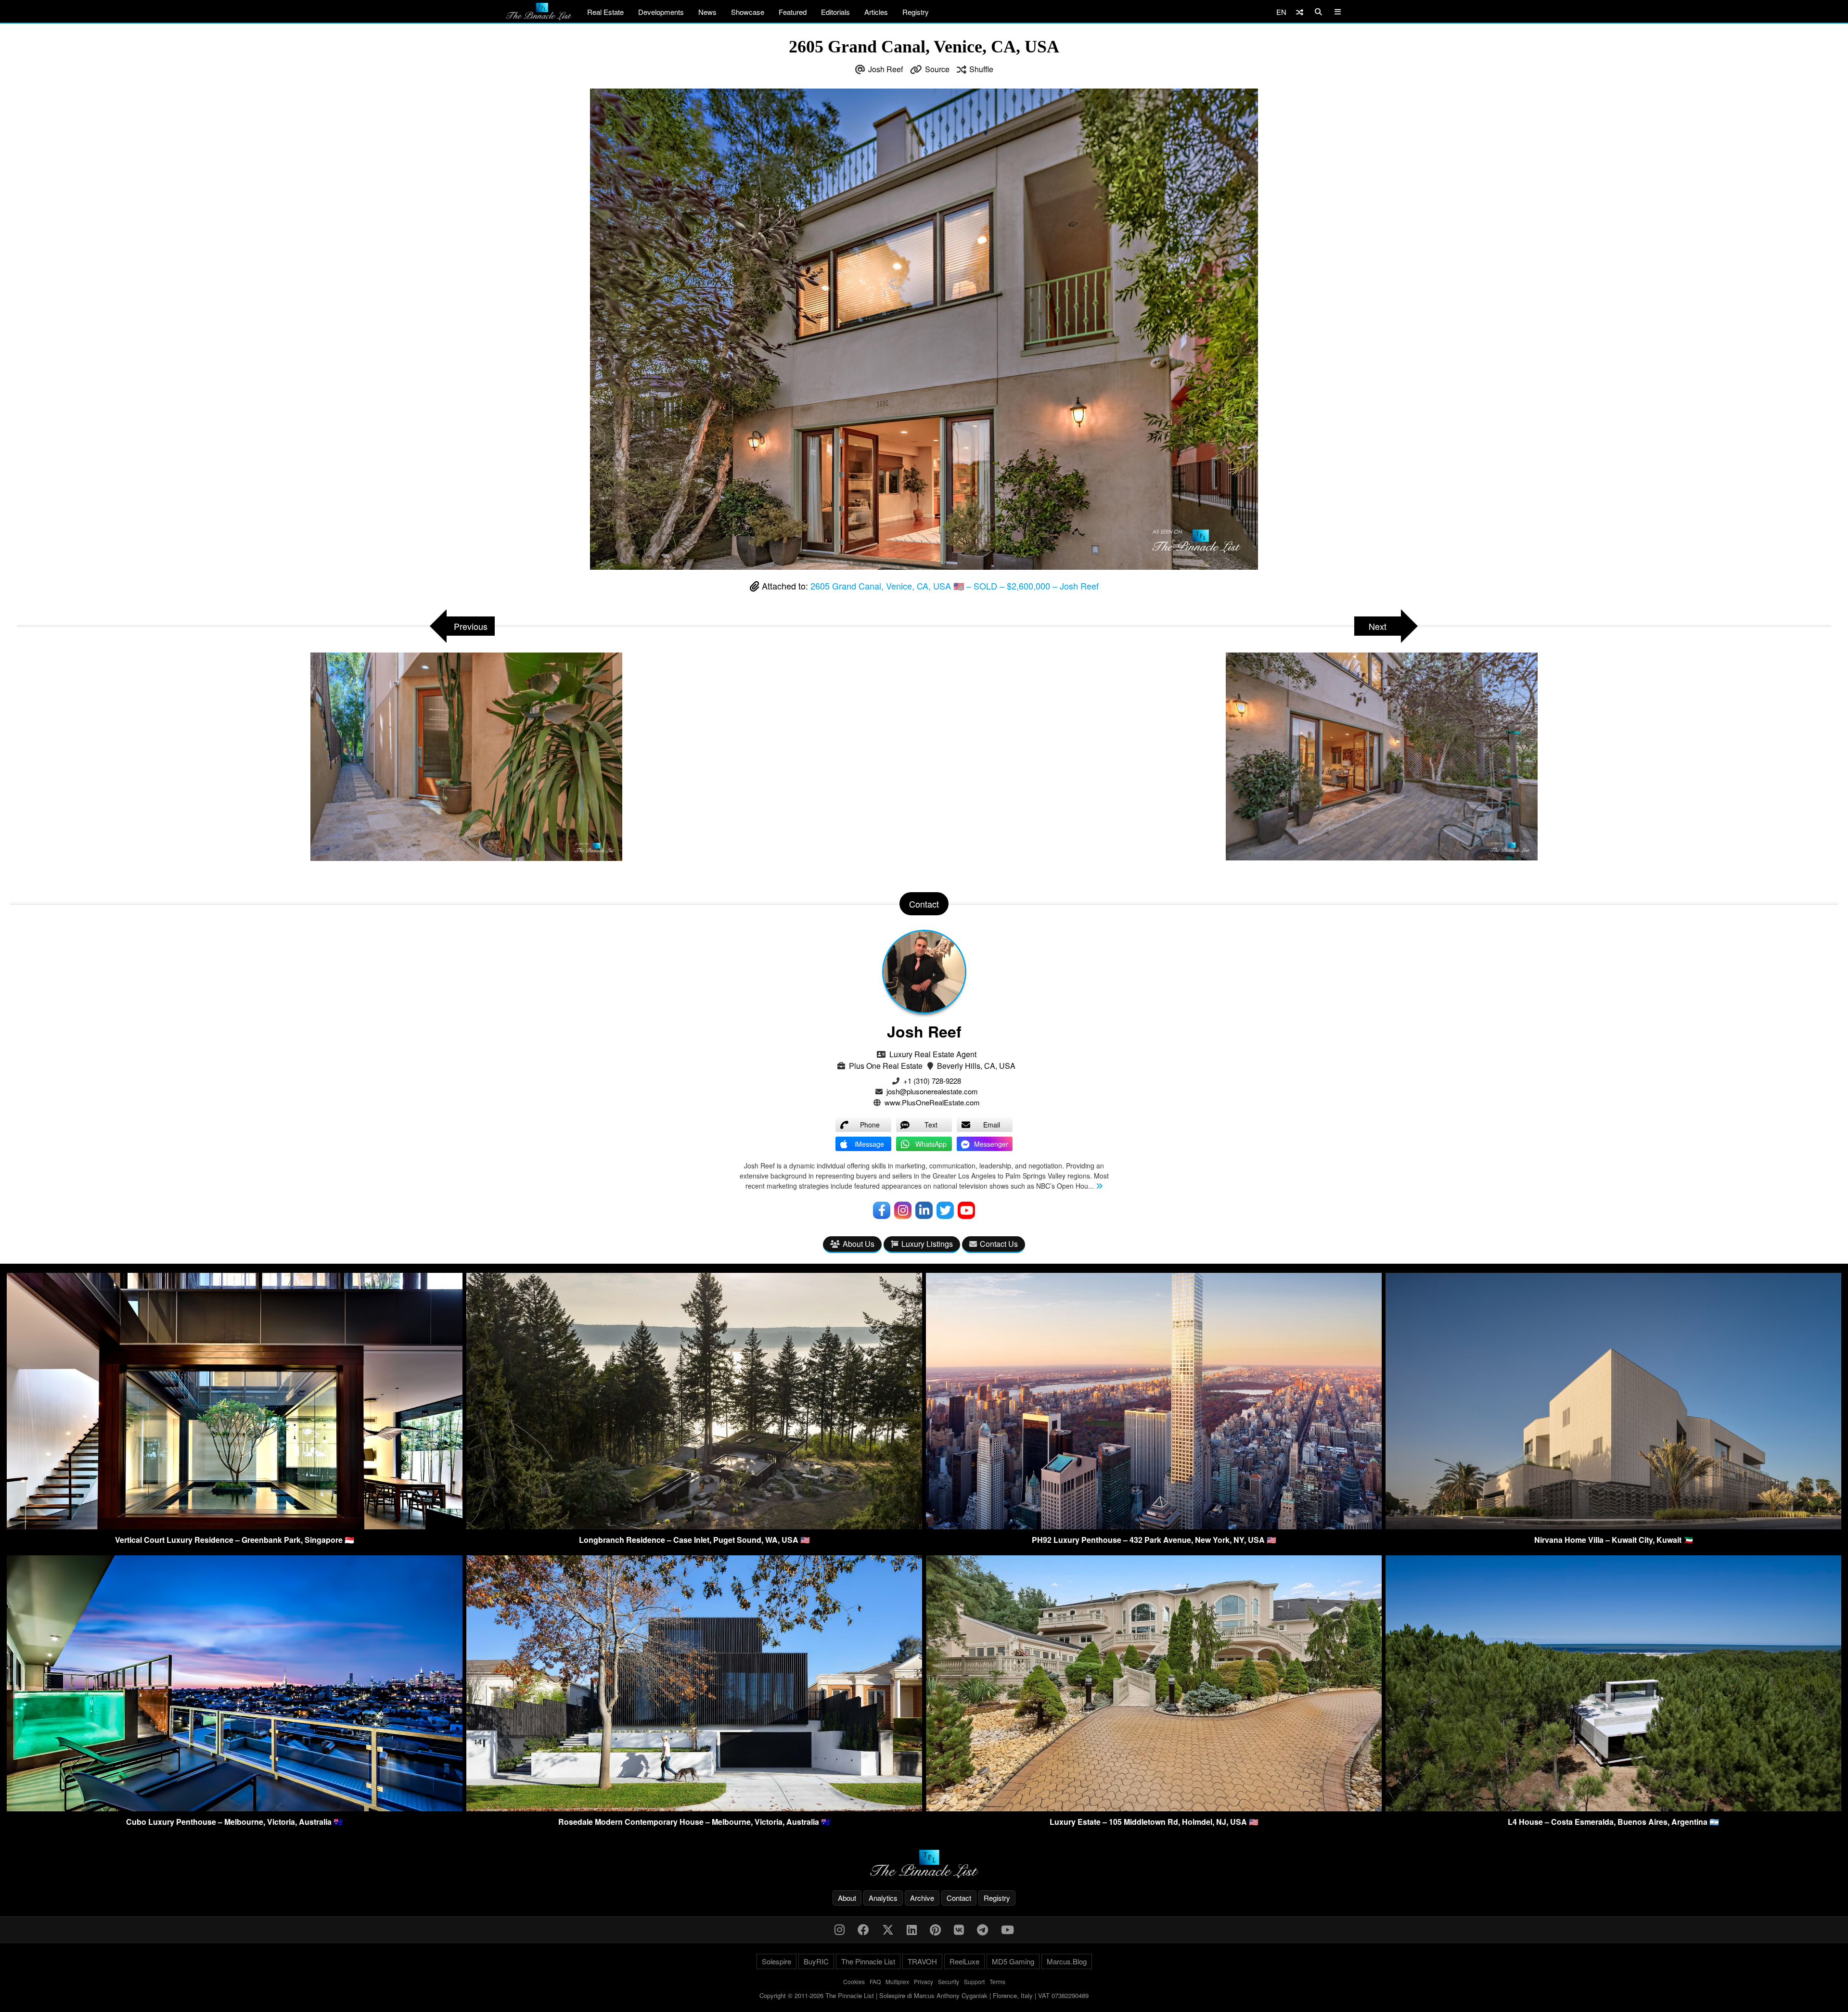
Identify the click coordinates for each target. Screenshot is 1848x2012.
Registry (916, 12)
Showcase (748, 12)
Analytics (883, 1898)
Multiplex (897, 1981)
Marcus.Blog (1067, 1961)
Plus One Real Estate (886, 1066)
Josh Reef (885, 69)
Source (937, 69)
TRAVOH (922, 1961)
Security (949, 1981)
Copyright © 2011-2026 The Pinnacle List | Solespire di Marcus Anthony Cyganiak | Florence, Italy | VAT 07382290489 (924, 1995)
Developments (661, 12)
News (707, 12)
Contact (959, 1898)
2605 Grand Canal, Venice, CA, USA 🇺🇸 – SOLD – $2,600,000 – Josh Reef (955, 586)
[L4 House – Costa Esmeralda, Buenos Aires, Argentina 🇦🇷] (1613, 1808)
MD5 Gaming (1013, 1961)
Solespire (776, 1961)
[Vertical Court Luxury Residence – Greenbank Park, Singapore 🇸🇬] (235, 1526)
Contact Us (999, 1244)
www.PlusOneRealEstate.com (932, 1102)
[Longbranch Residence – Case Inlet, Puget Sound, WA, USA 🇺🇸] (694, 1526)
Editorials (835, 12)
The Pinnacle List (868, 1961)
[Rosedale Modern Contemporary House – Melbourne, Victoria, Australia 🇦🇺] (694, 1808)
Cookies (854, 1981)
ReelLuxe (964, 1961)
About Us (859, 1244)
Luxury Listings (927, 1244)
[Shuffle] (1300, 12)
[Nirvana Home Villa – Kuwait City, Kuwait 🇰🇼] (1613, 1526)
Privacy (924, 1981)
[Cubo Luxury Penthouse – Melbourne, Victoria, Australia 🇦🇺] (235, 1808)
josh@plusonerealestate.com (932, 1091)
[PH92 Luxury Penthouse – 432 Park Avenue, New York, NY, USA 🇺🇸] (1154, 1526)
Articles (876, 12)
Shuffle (981, 69)
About (847, 1898)
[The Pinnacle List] (924, 1864)
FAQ (875, 1981)
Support (974, 1981)
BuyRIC (816, 1961)
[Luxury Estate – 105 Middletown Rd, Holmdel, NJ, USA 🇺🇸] (1154, 1808)
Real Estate (605, 12)
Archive (922, 1898)
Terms (997, 1981)
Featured (793, 12)
